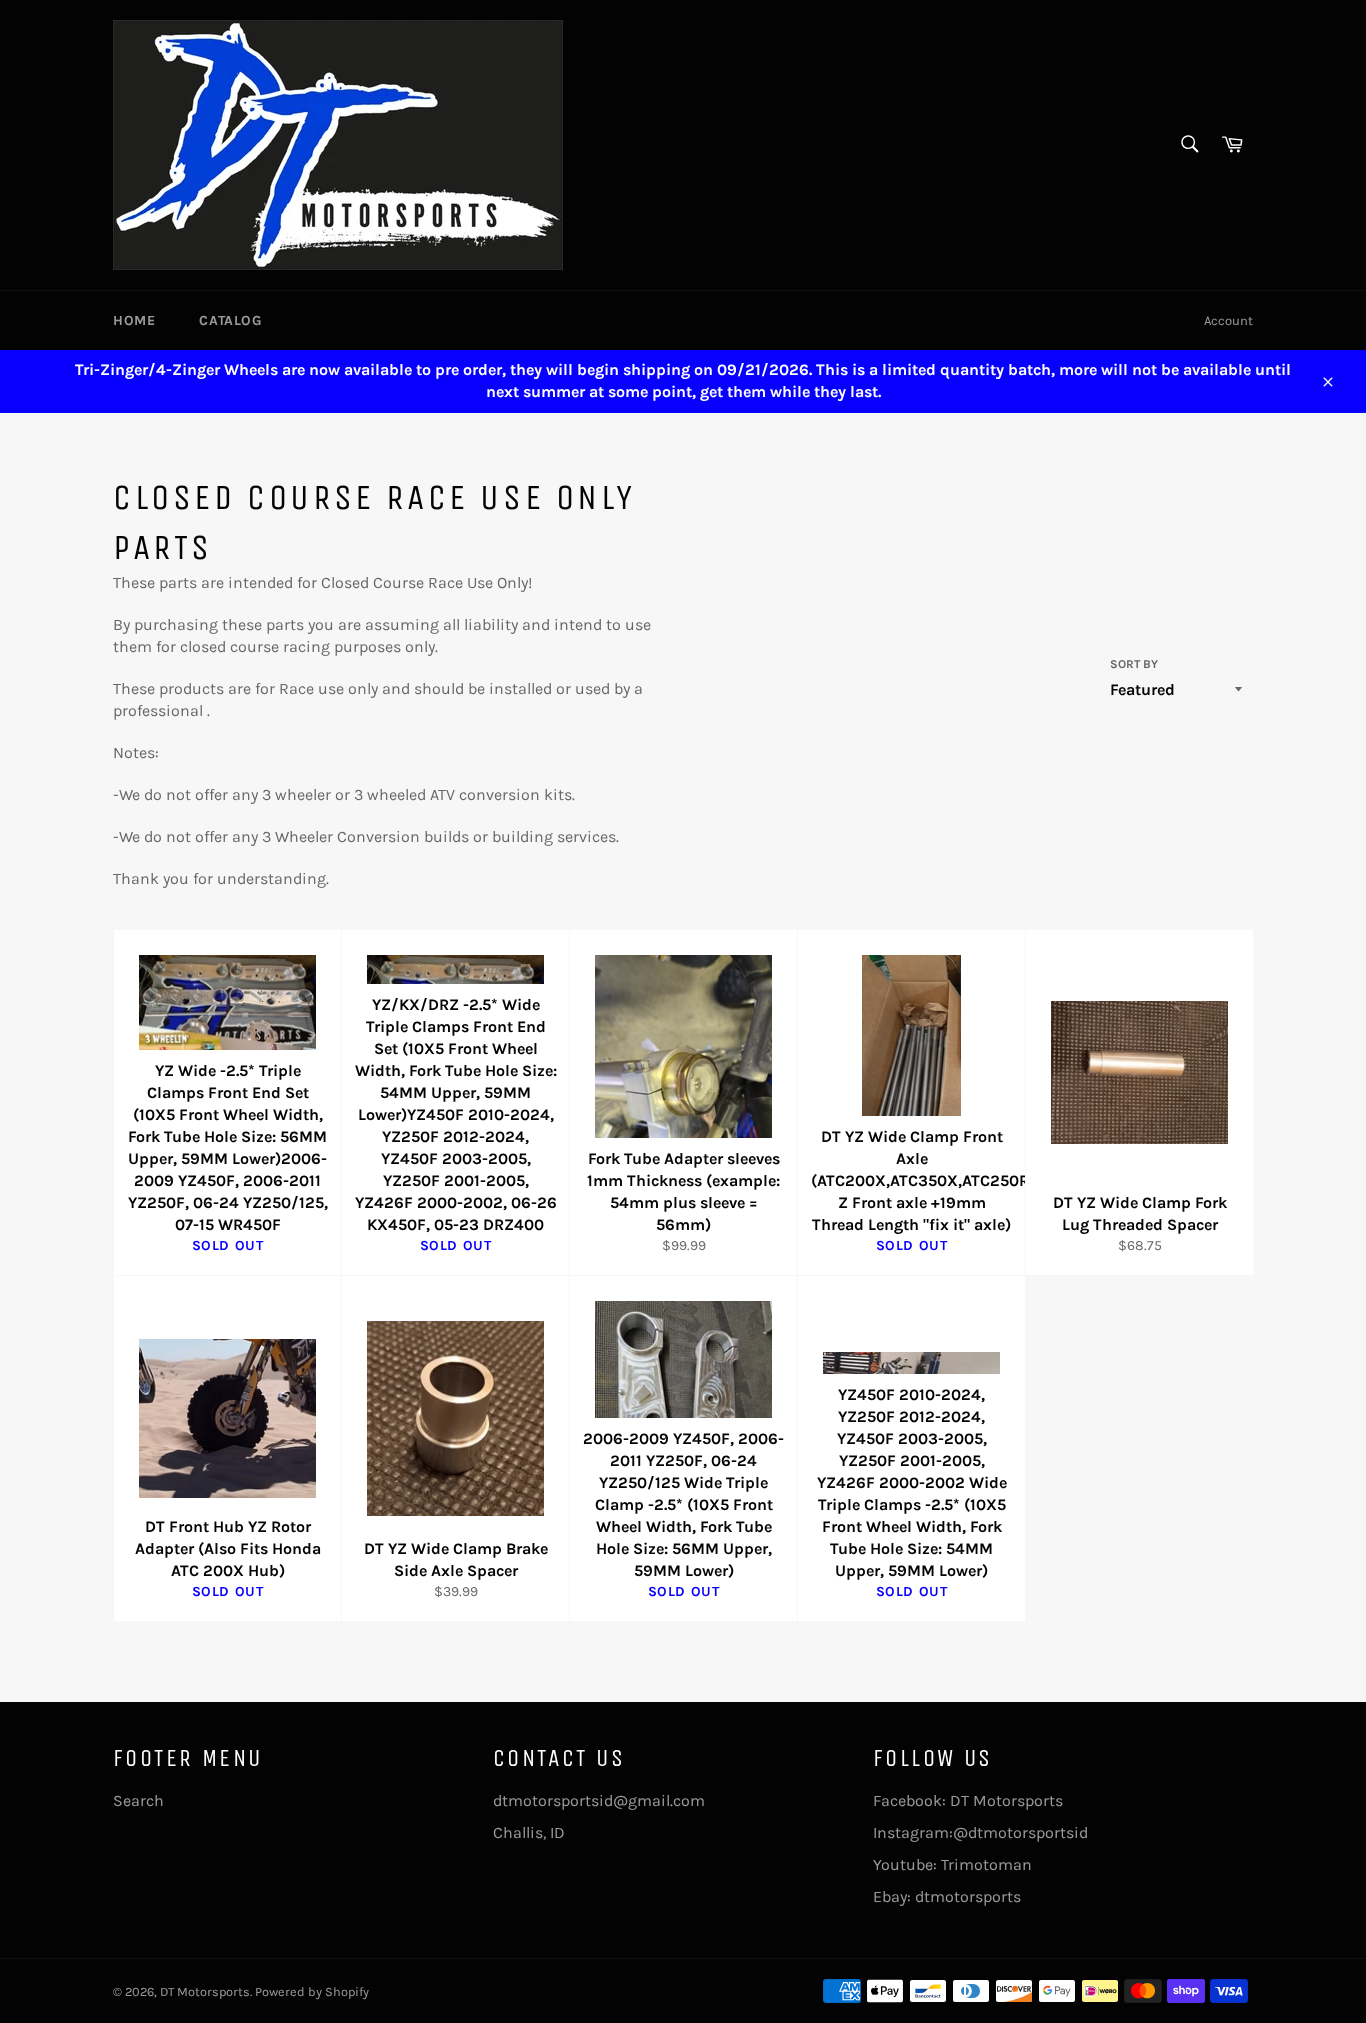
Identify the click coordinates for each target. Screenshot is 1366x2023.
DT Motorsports (205, 1991)
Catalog (230, 320)
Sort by (1134, 664)
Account (1228, 320)
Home (134, 320)
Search (138, 1800)
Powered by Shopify (312, 1991)
